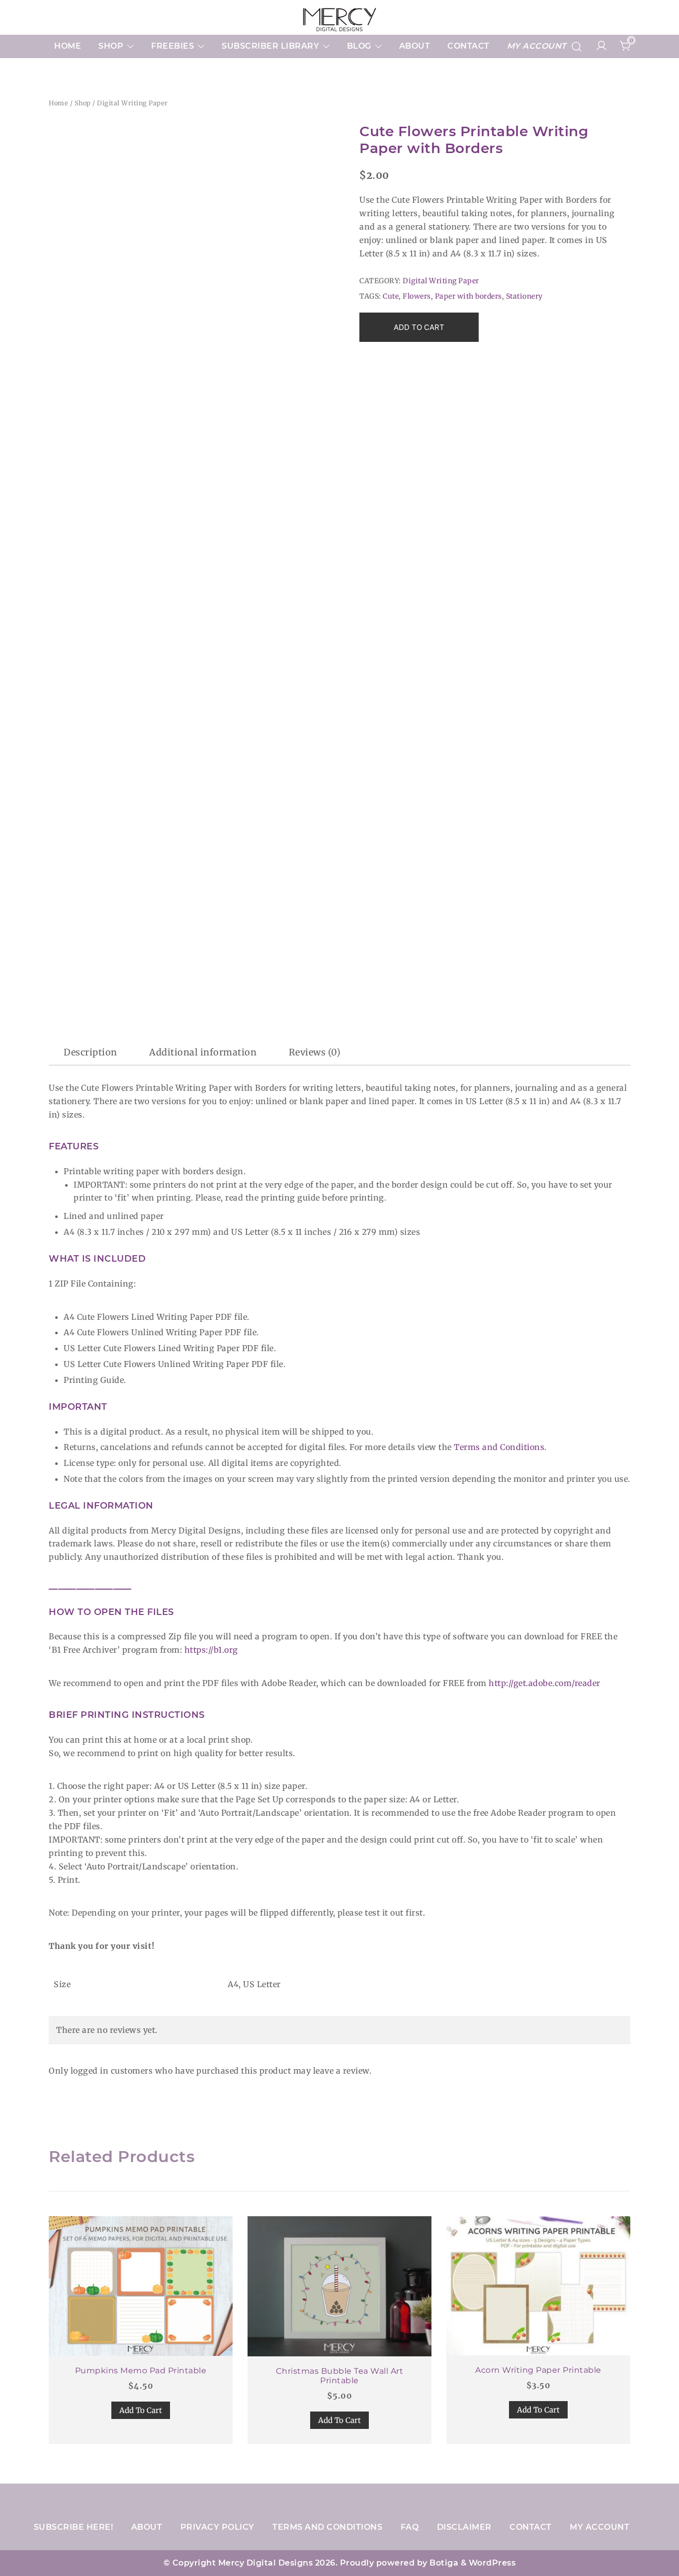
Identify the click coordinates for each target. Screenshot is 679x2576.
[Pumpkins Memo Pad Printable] (141, 2286)
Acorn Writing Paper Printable (538, 2370)
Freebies (172, 46)
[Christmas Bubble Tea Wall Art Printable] (339, 2286)
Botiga (444, 2563)
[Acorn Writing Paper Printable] (538, 2286)
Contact (468, 46)
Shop (111, 46)
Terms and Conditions (499, 1447)
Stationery (524, 296)
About (415, 46)
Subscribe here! (74, 2527)
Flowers (417, 296)
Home (68, 46)
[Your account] (601, 46)
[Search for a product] (577, 46)
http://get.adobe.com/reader (545, 1683)
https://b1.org (211, 1650)
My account (537, 46)
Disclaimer (464, 2527)
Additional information (203, 1052)
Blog (359, 46)
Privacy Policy (217, 2527)
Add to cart (419, 327)
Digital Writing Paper (132, 103)
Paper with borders (468, 296)
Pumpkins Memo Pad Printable (141, 2371)
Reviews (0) (315, 1052)
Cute (391, 296)
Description (90, 1052)
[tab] (90, 1052)
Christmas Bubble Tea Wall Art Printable (340, 2376)
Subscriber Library (270, 46)
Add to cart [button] (141, 2410)
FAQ (410, 2527)
